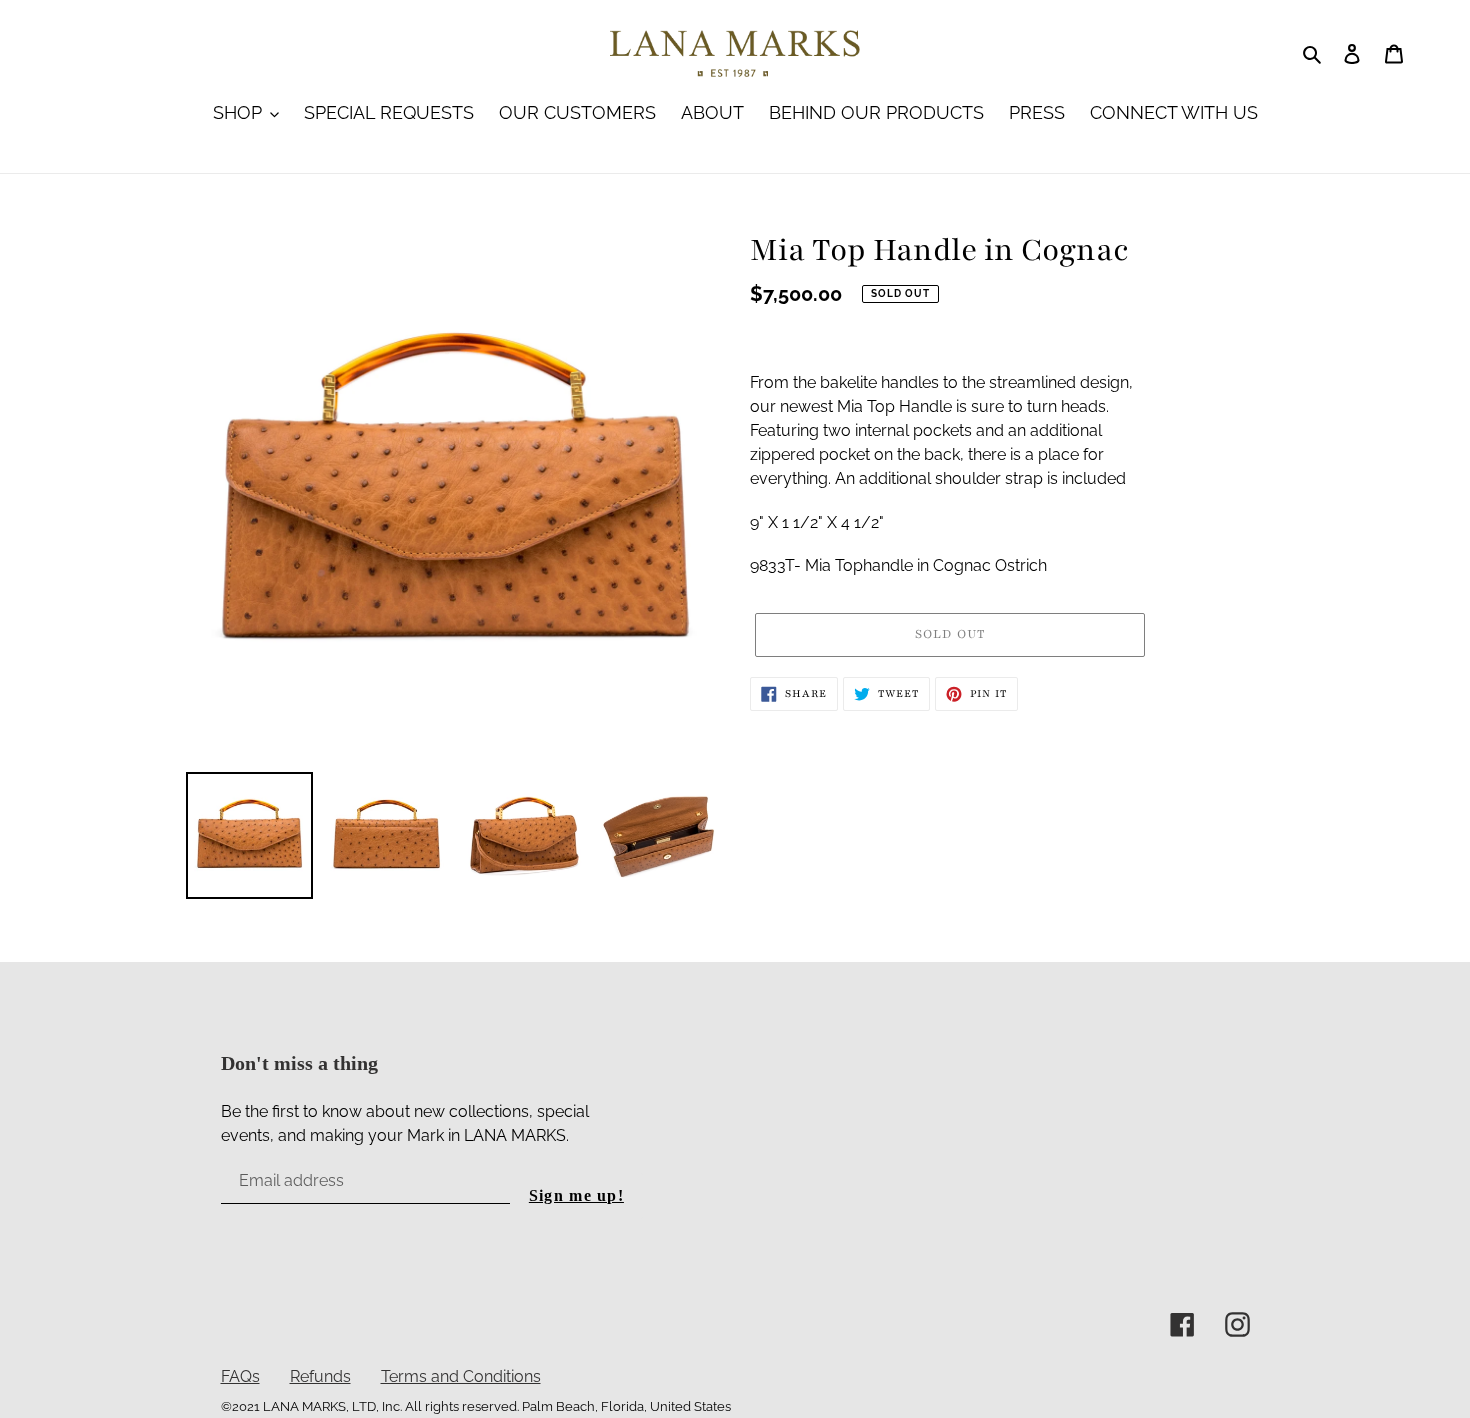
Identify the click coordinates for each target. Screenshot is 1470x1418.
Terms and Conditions (461, 1376)
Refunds (320, 1376)
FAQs (240, 1376)
